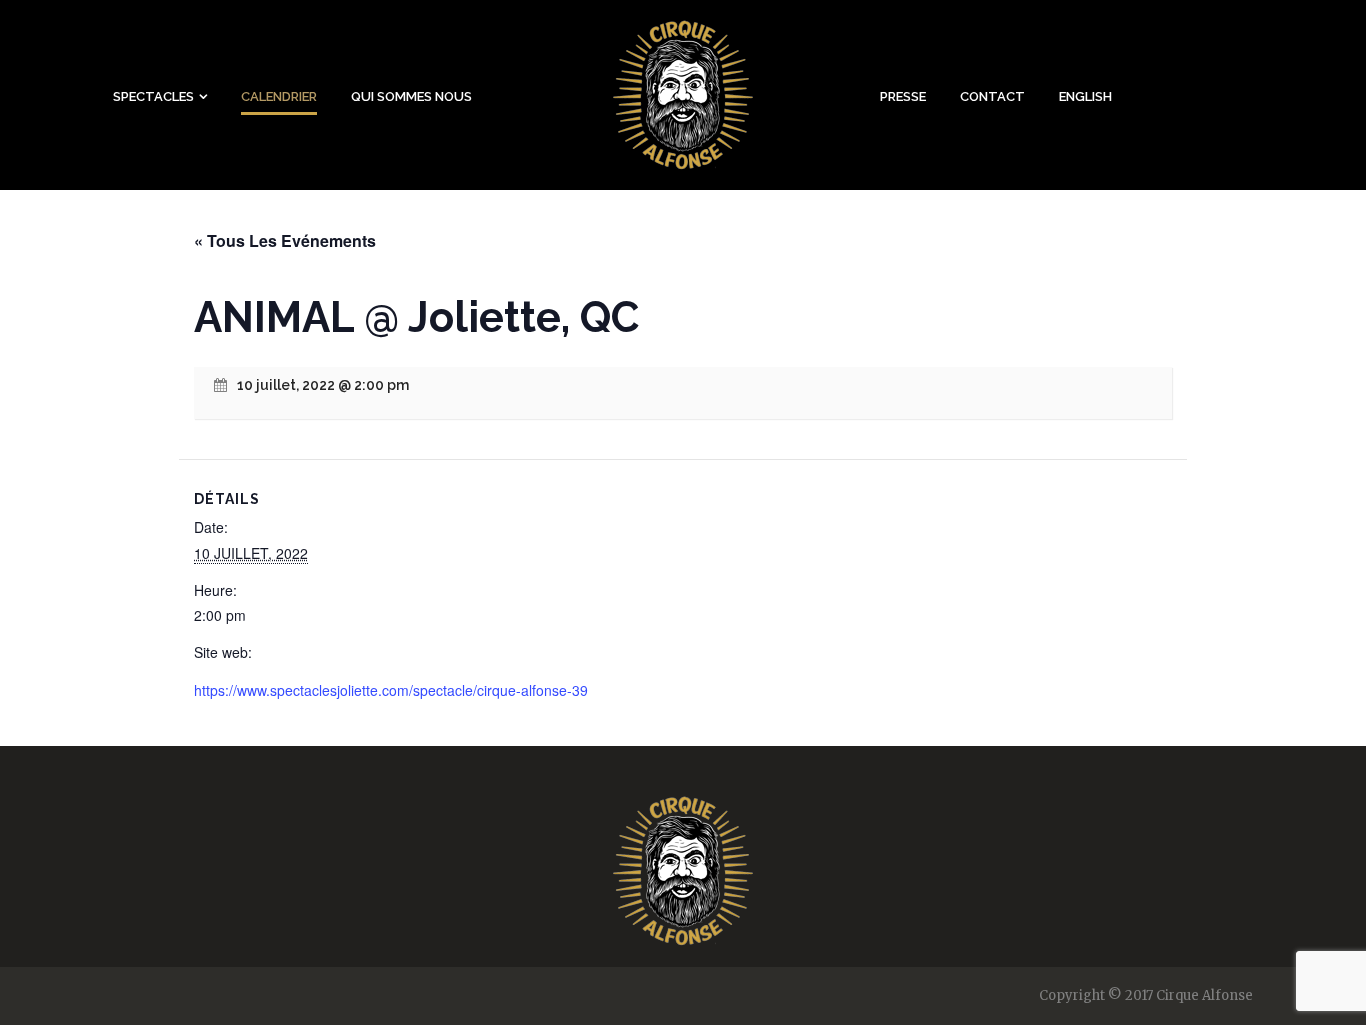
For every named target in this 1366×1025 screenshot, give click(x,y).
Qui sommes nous (411, 96)
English (1085, 96)
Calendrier (279, 96)
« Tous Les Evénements (285, 240)
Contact (992, 96)
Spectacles (153, 96)
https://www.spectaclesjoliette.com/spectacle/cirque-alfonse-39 (391, 690)
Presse (903, 96)
